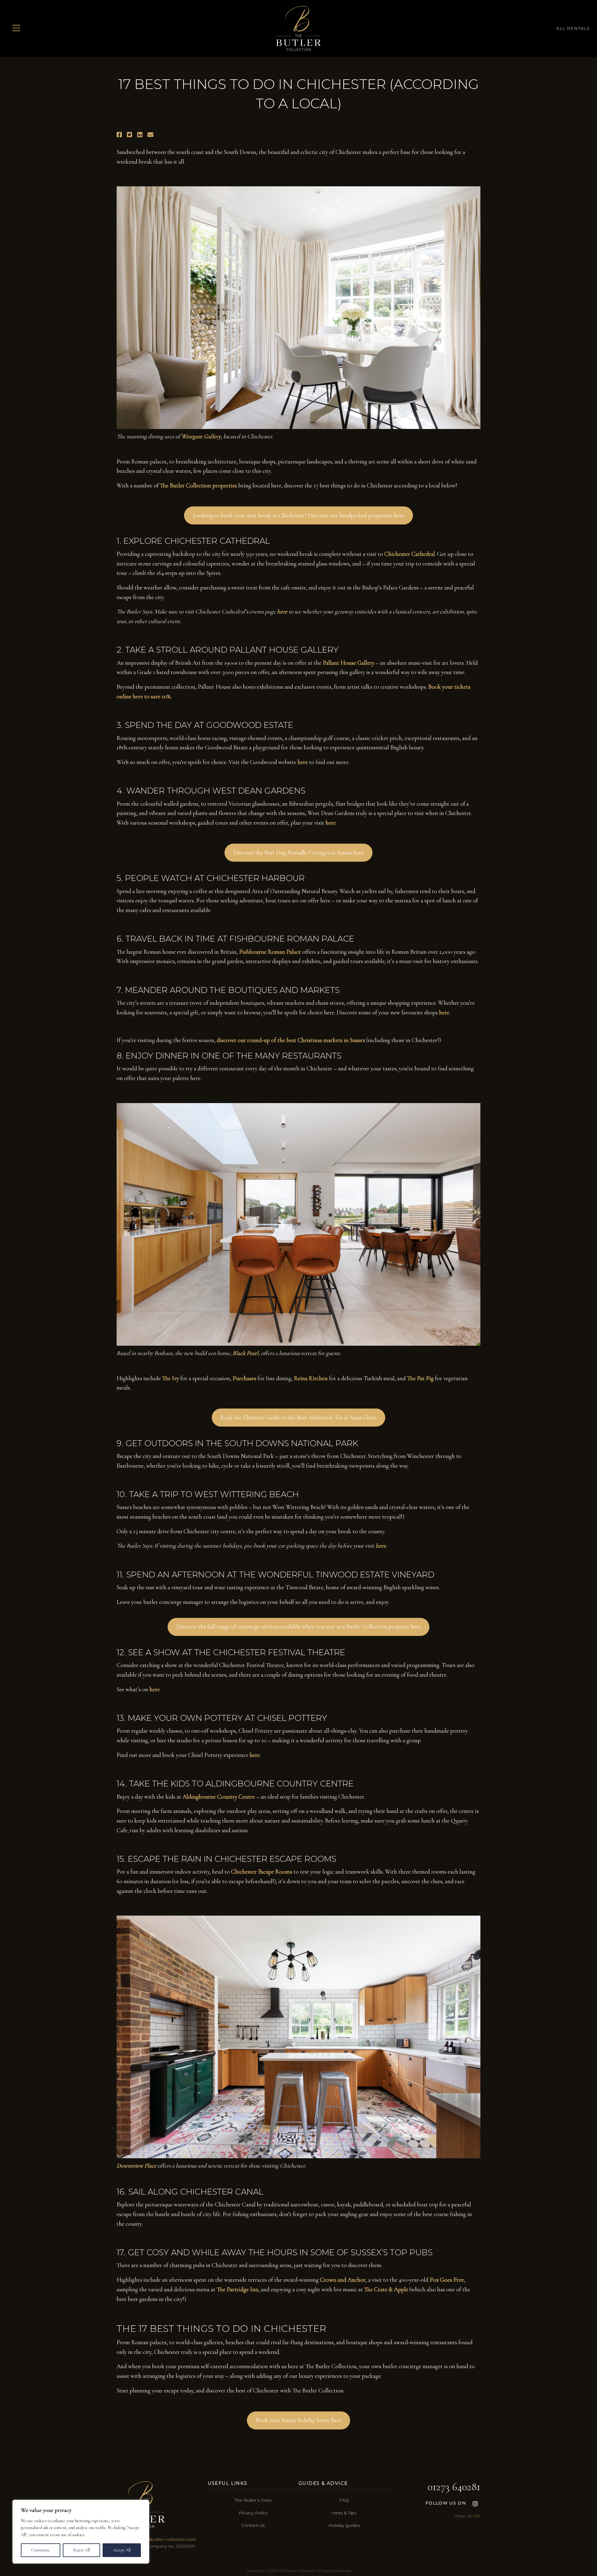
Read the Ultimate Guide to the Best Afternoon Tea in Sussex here (298, 1418)
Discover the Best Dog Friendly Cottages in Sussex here (298, 853)
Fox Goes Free (447, 2280)
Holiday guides (344, 2525)
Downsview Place (137, 2166)
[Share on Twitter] (130, 135)
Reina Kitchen (311, 1378)
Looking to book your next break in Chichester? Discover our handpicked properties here (298, 515)
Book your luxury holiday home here (298, 2420)
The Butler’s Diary (253, 2500)
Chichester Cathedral (410, 554)
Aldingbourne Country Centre (219, 1797)
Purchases (244, 1378)
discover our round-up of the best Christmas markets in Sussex (291, 1040)
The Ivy (171, 1378)
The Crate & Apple (386, 2290)
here (303, 762)
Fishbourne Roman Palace (270, 952)
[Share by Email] (150, 135)
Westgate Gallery (201, 436)
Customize (41, 2550)
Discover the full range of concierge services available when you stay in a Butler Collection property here (299, 1627)
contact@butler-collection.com (163, 2539)
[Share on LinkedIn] (140, 135)
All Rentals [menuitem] (573, 28)
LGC (477, 2516)
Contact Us (253, 2525)
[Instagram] (475, 2503)
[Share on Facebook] (119, 135)
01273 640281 (454, 2487)
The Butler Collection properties (198, 486)
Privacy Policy (253, 2513)
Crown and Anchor (343, 2280)
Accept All (122, 2550)
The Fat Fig (420, 1378)
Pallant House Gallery (349, 663)
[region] (81, 2532)
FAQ (344, 2500)
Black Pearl (245, 1353)
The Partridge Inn (238, 2290)
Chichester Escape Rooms (262, 1872)
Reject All (81, 2550)
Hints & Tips (344, 2513)
